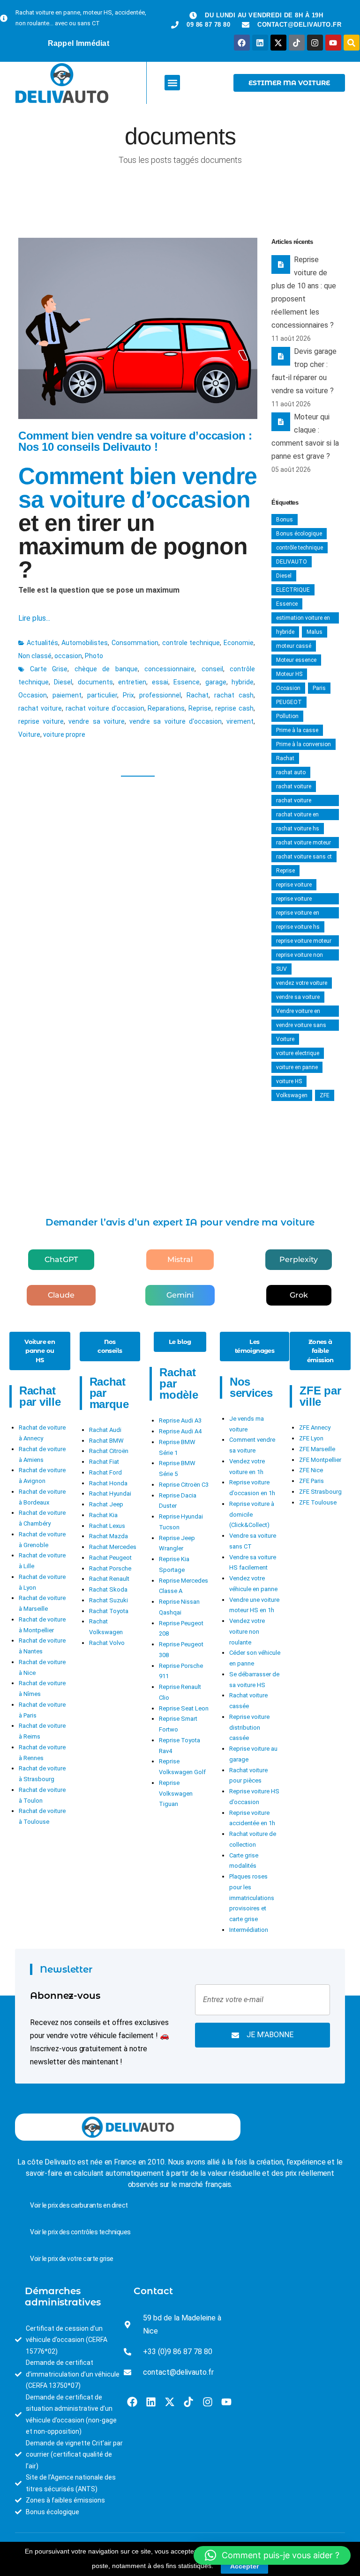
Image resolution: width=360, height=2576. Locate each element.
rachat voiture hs (298, 829)
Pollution (287, 716)
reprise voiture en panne (298, 914)
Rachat (198, 695)
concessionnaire (169, 669)
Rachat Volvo (107, 1643)
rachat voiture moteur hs (304, 844)
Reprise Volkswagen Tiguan (176, 1794)
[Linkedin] (260, 43)
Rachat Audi (105, 1430)
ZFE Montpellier (320, 1460)
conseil (212, 669)
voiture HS (289, 1081)
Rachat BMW (106, 1441)
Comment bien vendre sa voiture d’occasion (138, 488)
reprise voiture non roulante (300, 956)
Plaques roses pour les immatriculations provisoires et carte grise (252, 1898)
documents (95, 682)
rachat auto (291, 772)
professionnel (160, 695)
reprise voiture (41, 721)
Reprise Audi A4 (180, 1431)
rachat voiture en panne (297, 816)
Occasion (33, 695)
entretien (132, 682)
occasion (68, 656)
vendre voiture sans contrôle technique (301, 1026)
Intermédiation (249, 1930)
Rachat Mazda (109, 1536)
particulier (102, 695)
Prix (128, 695)
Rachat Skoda (108, 1589)
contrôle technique (300, 548)
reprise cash (234, 708)
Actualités (42, 643)
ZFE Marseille (317, 1449)
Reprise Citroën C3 (184, 1485)
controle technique (191, 643)
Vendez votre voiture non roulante (247, 1632)
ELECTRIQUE (293, 590)
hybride (243, 682)
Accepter (244, 2566)
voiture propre (64, 734)
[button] (172, 83)
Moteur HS (289, 674)
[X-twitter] (278, 43)
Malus (315, 632)
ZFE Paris (311, 1481)
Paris (319, 688)
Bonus (285, 520)
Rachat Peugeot (110, 1558)
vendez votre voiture (302, 983)
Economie (239, 643)
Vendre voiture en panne (298, 1012)
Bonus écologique (299, 534)
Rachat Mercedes (113, 1547)
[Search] (352, 43)
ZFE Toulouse (318, 1502)
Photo (94, 656)
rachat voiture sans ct (304, 857)
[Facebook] (242, 43)
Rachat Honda (108, 1483)
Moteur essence (296, 660)
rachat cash (234, 695)
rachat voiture (40, 708)
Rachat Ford (105, 1472)
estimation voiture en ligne (303, 619)
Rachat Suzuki (109, 1600)
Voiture (29, 734)
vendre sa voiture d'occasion (176, 721)
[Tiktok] (297, 43)
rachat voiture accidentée (294, 802)
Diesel (63, 682)
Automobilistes (85, 643)
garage (216, 682)
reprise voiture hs (298, 927)
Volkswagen (292, 1095)
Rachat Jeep (106, 1504)
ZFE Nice (311, 1470)
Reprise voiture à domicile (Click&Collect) (252, 1515)
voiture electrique (298, 1053)
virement (240, 721)
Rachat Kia (103, 1515)
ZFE (325, 1095)
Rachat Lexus (107, 1526)
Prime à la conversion (304, 744)
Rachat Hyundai (110, 1493)
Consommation (135, 643)
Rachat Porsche (110, 1568)
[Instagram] (315, 43)
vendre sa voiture (96, 721)
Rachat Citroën (109, 1451)
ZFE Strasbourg (320, 1492)
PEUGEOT (289, 702)
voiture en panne (297, 1067)
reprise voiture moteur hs (304, 942)
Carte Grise (49, 669)
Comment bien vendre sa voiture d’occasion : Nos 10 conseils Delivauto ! (135, 441)
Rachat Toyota (109, 1611)
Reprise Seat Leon (184, 1708)
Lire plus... (34, 618)
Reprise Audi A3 (180, 1420)
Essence (187, 682)
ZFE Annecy (315, 1427)
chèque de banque (106, 669)
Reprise (200, 708)
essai (160, 682)
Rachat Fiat (104, 1462)
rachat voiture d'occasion (105, 708)
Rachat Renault (109, 1579)
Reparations (166, 708)
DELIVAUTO (292, 562)
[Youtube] (333, 43)
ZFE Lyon (311, 1438)
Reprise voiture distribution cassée (249, 1728)
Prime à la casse (297, 730)
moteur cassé (294, 646)
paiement (67, 695)
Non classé (35, 656)
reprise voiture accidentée (294, 900)
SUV (281, 969)
